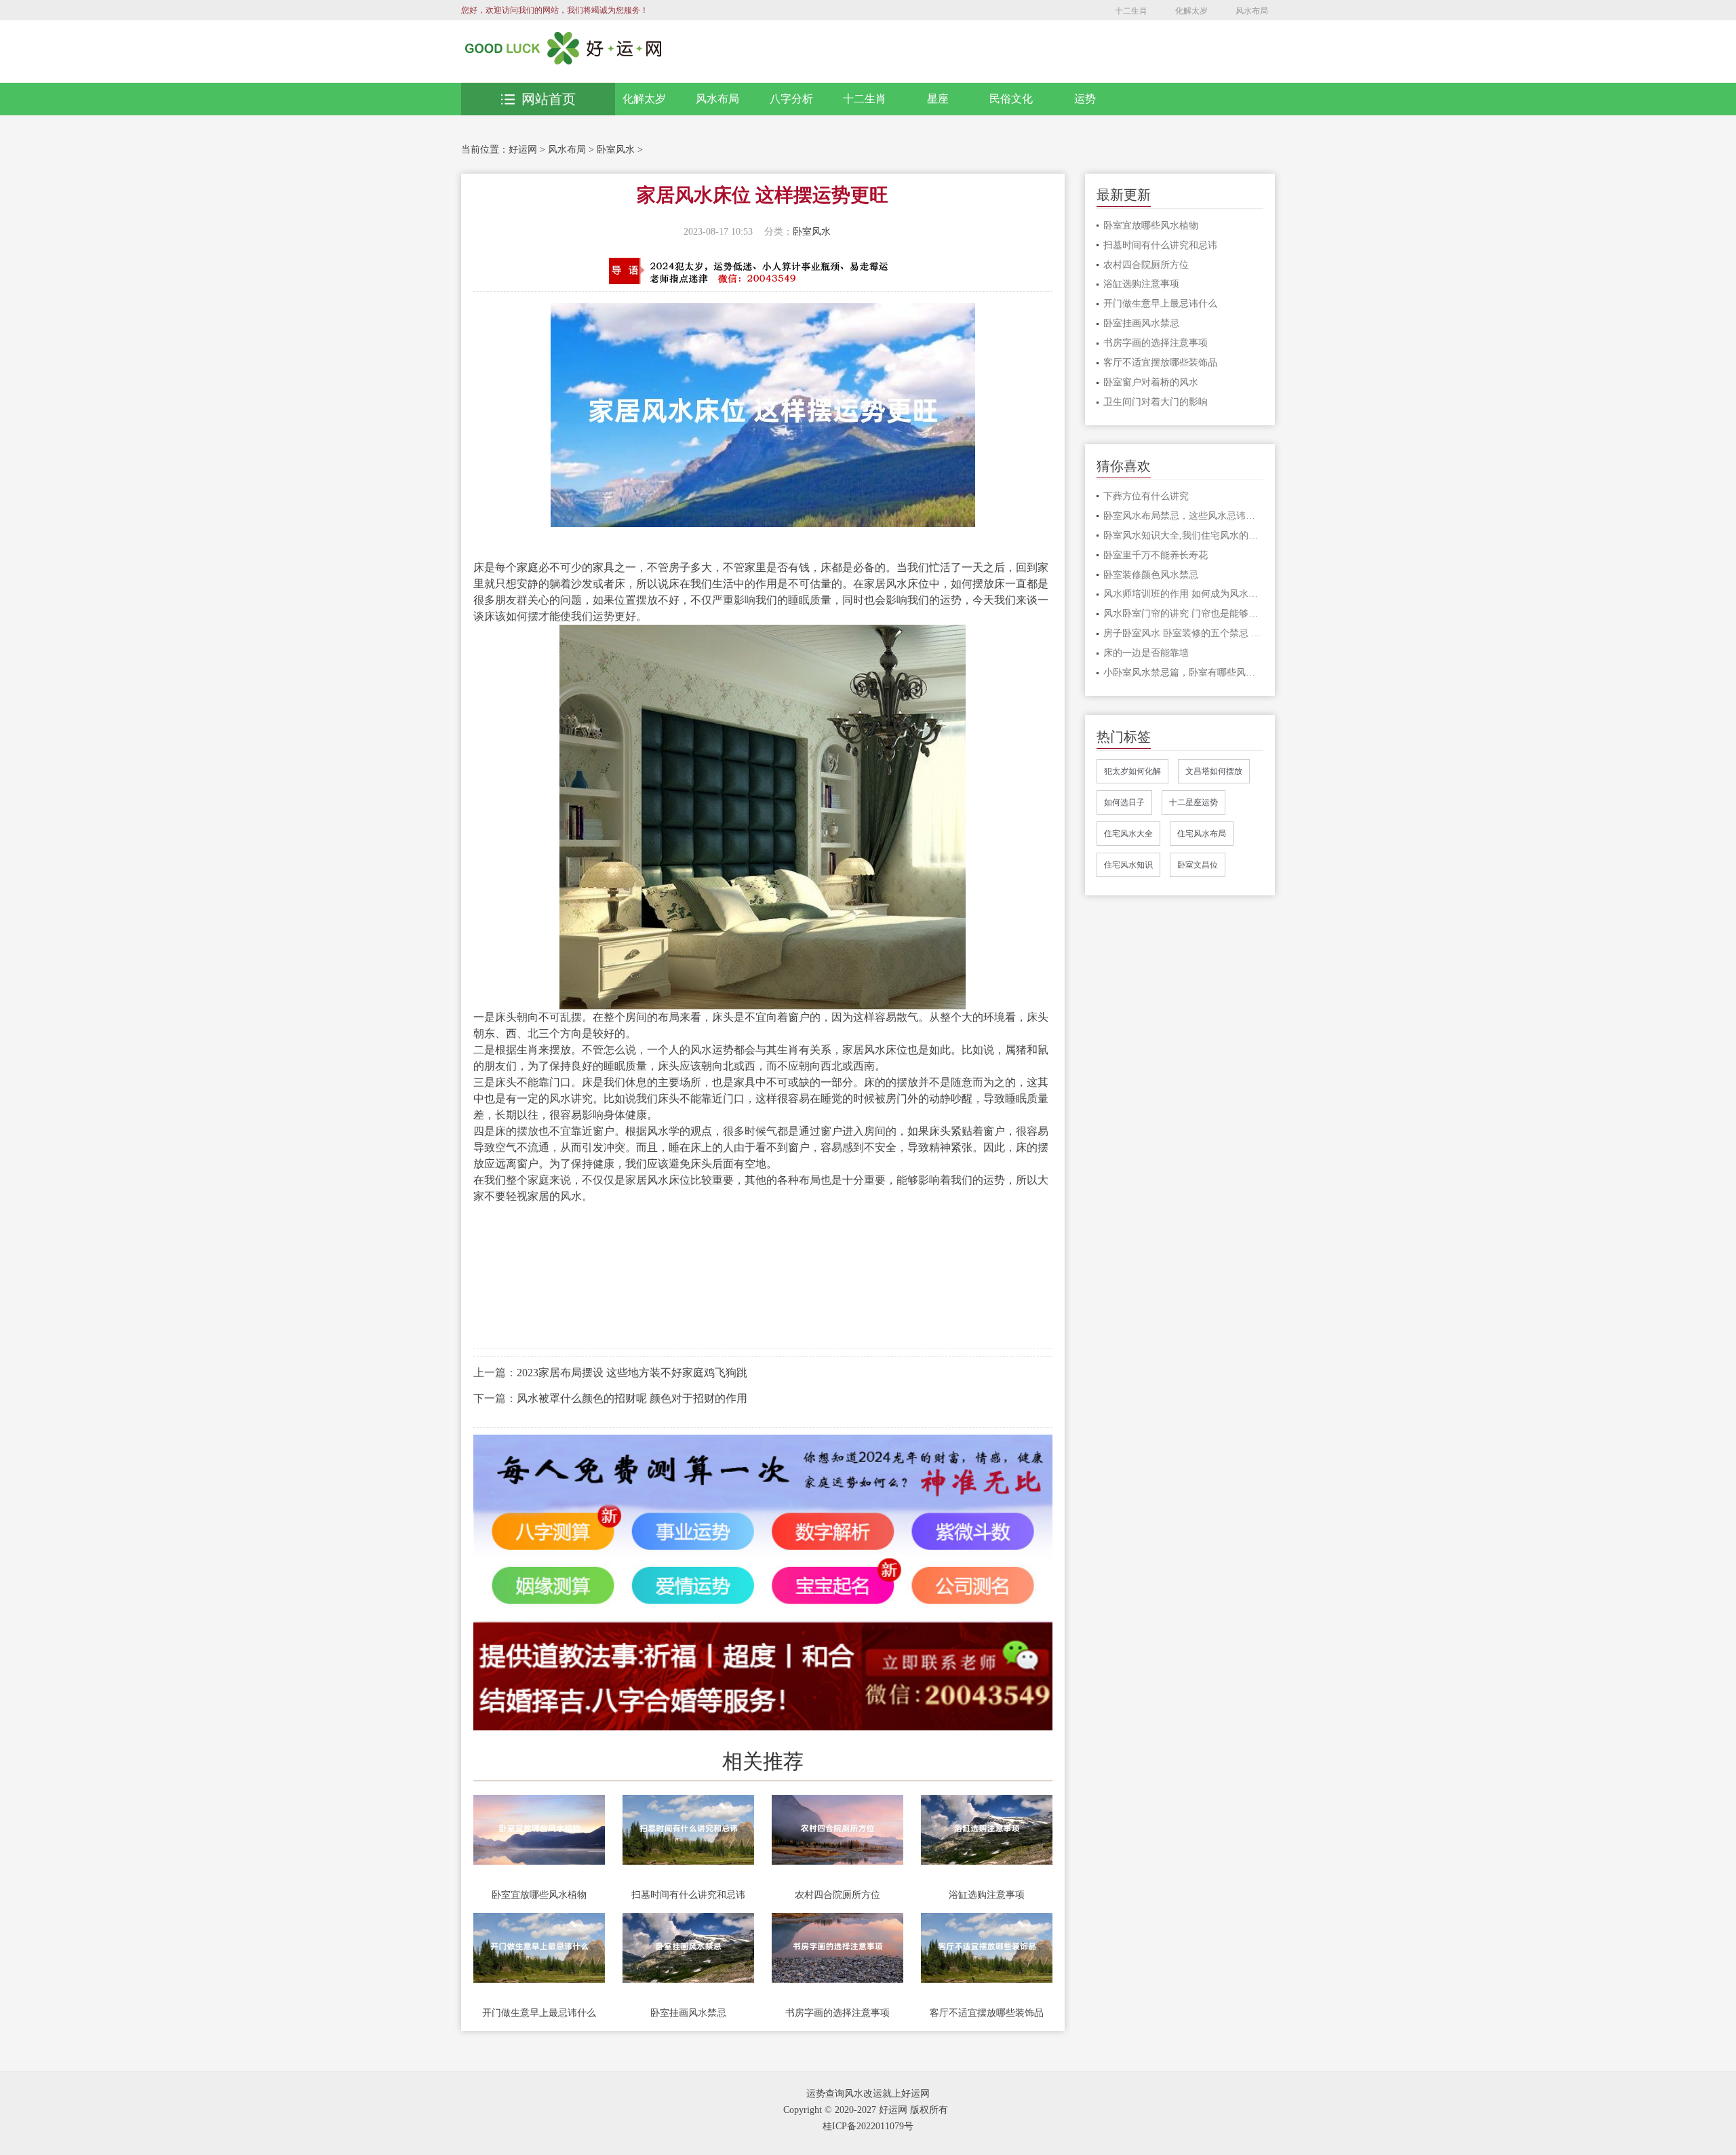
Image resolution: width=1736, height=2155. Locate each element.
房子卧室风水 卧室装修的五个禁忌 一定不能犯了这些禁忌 (1184, 633)
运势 (1085, 99)
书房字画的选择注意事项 (837, 2013)
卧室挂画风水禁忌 (688, 2013)
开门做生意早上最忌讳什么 (539, 2013)
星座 (938, 99)
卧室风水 (616, 150)
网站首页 (549, 99)
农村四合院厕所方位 (837, 1895)
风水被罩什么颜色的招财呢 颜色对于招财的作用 (632, 1398)
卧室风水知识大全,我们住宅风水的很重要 (1184, 536)
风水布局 (1252, 11)
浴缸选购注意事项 (987, 1895)
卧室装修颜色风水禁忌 (1151, 575)
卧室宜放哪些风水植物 (539, 1895)
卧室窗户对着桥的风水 (1151, 382)
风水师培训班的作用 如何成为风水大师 (1184, 594)
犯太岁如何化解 (1132, 771)
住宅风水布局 (1202, 834)
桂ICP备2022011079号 (868, 2126)
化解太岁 (1191, 11)
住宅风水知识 (1128, 865)
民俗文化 (1011, 99)
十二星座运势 (1193, 802)
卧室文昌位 (1198, 865)
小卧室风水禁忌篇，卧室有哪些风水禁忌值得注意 (1184, 673)
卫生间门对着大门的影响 (1156, 402)
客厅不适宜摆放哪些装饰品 (987, 2013)
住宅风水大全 (1128, 834)
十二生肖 (1131, 11)
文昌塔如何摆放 (1214, 771)
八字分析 (791, 99)
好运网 (523, 150)
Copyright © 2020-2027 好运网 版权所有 (866, 2110)
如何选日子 (1124, 802)
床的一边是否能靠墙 (1146, 653)
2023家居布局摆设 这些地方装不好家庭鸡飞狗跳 (632, 1373)
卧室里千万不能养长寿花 (1156, 555)
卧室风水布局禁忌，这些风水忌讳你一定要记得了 (1184, 516)
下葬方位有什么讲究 (1146, 496)
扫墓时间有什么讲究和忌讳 (688, 1895)
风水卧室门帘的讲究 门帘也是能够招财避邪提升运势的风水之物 (1184, 614)
